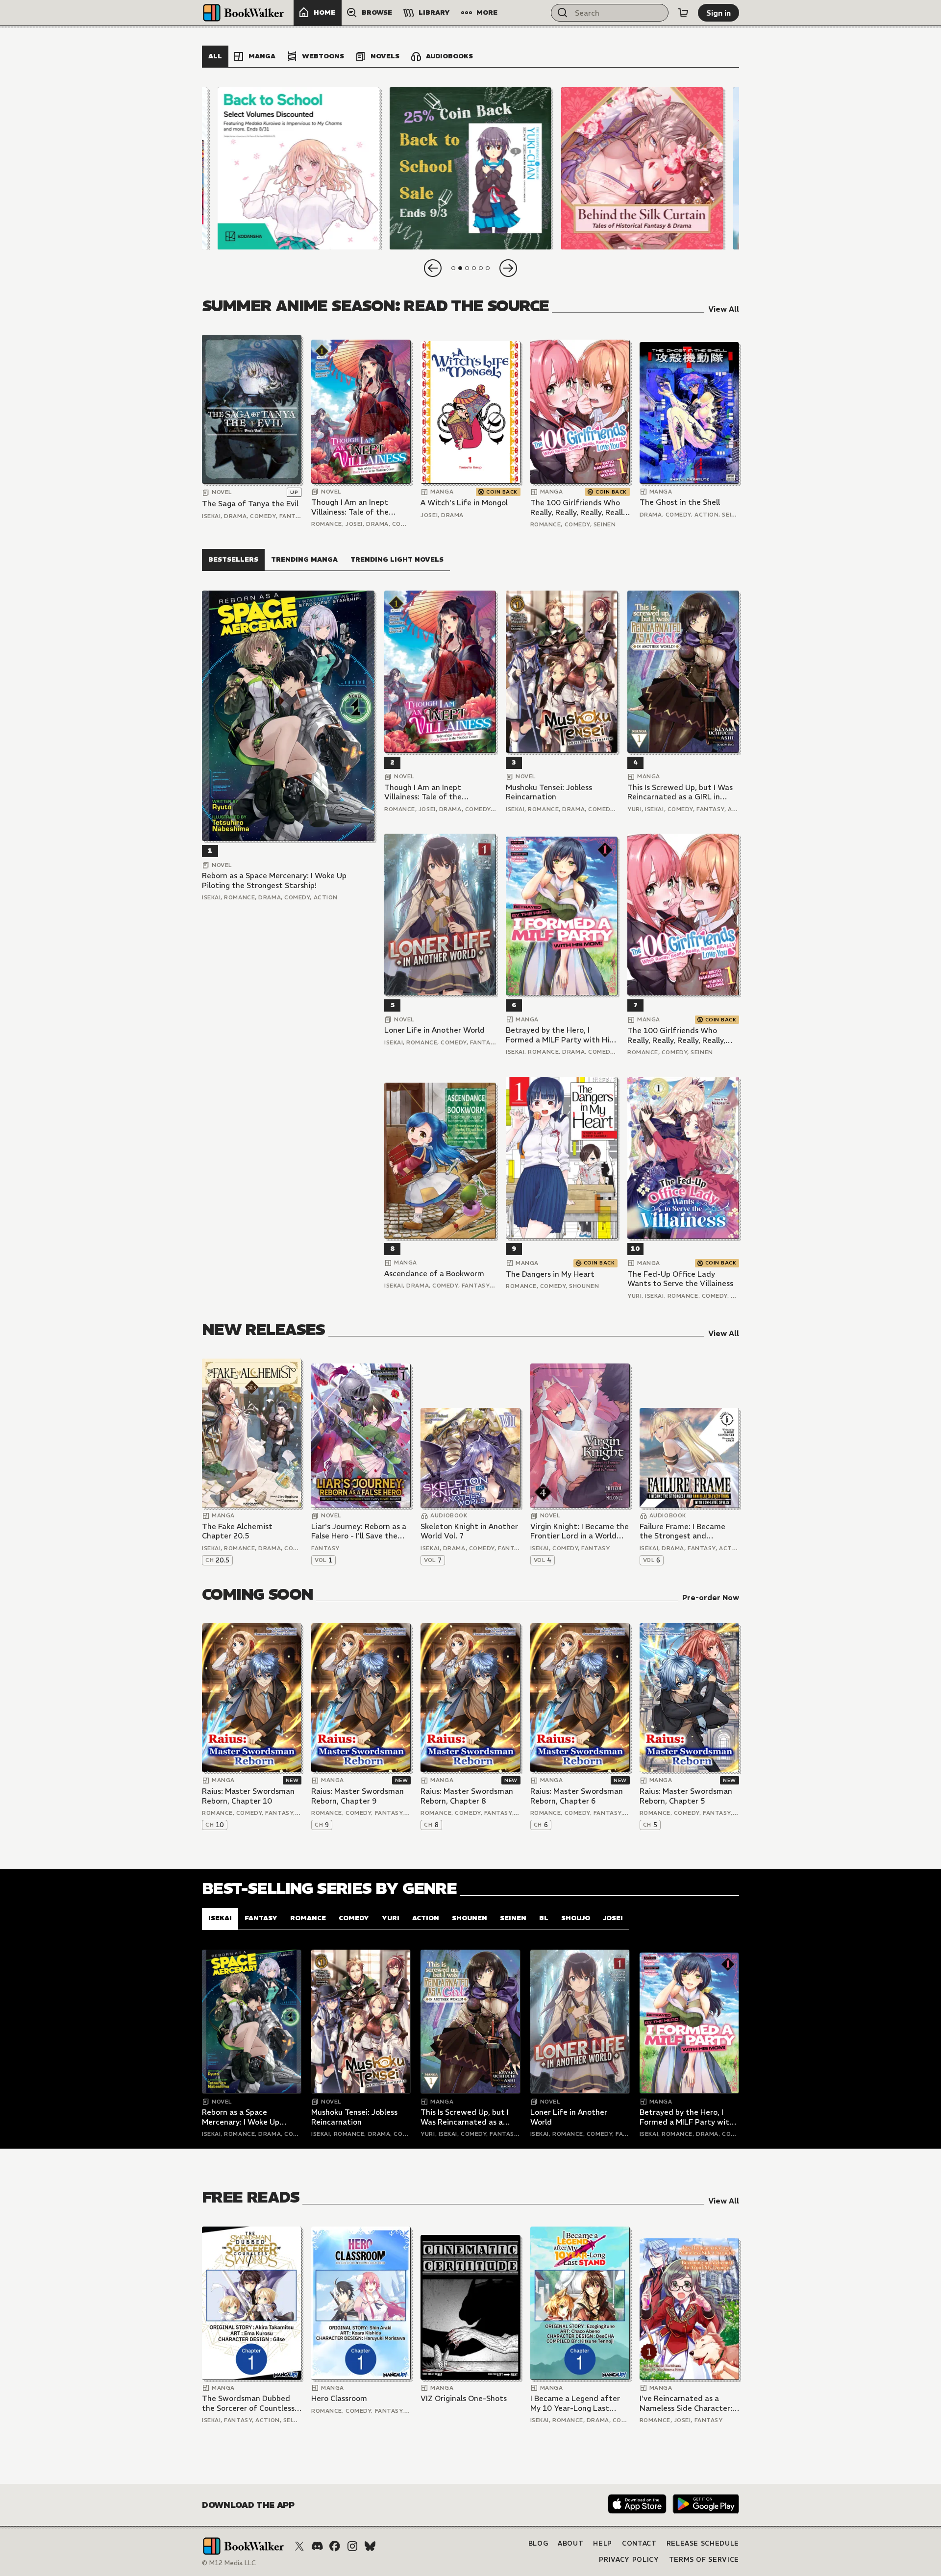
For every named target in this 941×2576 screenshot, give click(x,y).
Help (603, 2543)
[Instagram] (352, 2546)
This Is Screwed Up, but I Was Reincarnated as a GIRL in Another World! (680, 792)
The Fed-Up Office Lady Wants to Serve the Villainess (680, 1279)
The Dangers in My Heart (550, 1274)
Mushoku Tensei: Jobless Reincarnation (549, 792)
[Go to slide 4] (474, 268)
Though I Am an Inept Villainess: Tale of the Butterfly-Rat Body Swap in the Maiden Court (357, 507)
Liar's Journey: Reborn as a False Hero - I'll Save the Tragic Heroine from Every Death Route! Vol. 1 (359, 1531)
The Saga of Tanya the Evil (250, 504)
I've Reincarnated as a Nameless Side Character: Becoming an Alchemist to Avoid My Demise (687, 2403)
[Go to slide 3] (467, 268)
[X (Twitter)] (299, 2546)
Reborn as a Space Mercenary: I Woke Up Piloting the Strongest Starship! (274, 880)
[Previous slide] (433, 268)
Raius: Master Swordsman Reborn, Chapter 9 (358, 1796)
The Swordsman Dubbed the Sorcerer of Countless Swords (248, 2403)
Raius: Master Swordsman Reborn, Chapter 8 (467, 1796)
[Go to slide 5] (481, 268)
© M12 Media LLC (229, 2563)
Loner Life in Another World (434, 1030)
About (570, 2543)
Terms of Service (704, 2560)
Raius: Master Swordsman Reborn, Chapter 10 (248, 1796)
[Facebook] (335, 2546)
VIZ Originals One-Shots (464, 2398)
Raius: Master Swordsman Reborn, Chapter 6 (577, 1796)
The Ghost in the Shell (680, 502)
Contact (639, 2543)
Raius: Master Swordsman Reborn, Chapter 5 (686, 1796)
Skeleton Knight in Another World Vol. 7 (469, 1531)
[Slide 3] (642, 168)
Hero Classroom (339, 2398)
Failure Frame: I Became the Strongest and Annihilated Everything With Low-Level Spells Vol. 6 (687, 1531)
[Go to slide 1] (453, 268)
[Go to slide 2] (460, 268)
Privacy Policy (629, 2560)
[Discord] (317, 2546)
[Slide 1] (299, 168)
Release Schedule (703, 2543)
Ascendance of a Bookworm (434, 1274)
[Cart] (683, 13)
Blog (538, 2543)
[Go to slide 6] (488, 268)
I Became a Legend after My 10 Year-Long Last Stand (575, 2403)
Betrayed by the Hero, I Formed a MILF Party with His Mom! (559, 1035)
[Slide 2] (470, 168)
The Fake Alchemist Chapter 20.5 (237, 1531)
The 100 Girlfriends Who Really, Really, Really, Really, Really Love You (579, 508)
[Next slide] (508, 268)
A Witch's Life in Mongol (464, 503)
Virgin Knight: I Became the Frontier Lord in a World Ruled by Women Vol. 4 (580, 1531)
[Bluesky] (370, 2546)
